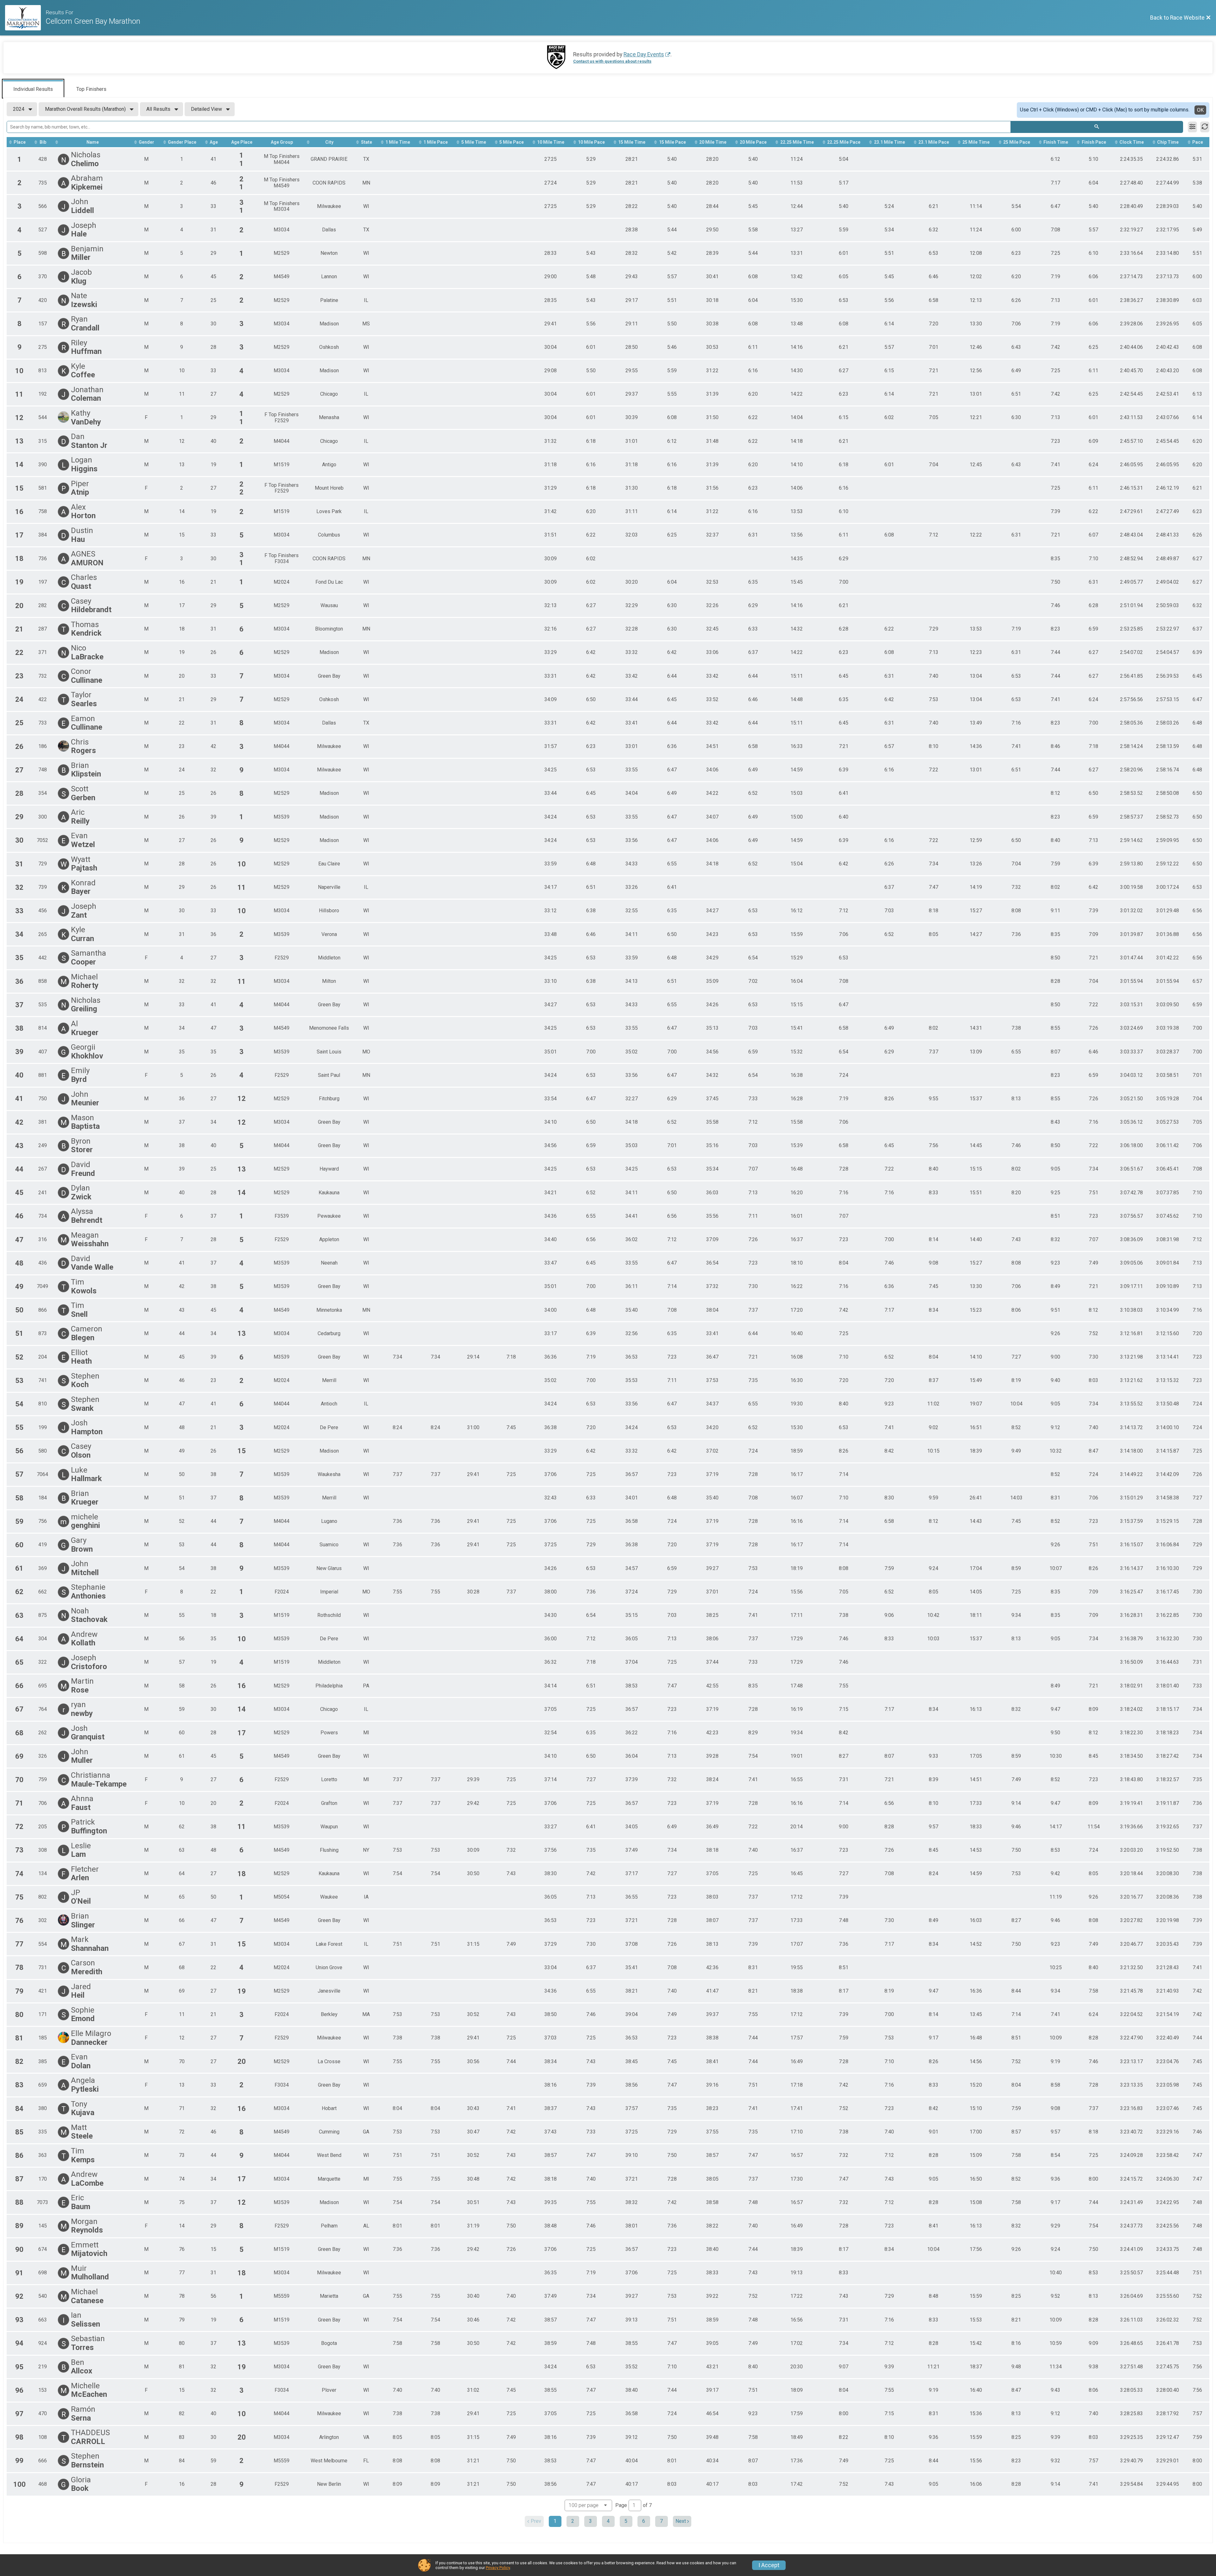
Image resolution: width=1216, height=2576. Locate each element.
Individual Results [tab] (33, 89)
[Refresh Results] (1205, 127)
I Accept (769, 2565)
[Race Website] (25, 18)
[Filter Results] (1192, 127)
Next (681, 2521)
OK (1200, 110)
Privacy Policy (498, 2568)
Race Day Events (644, 54)
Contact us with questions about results (612, 61)
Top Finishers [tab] (91, 89)
